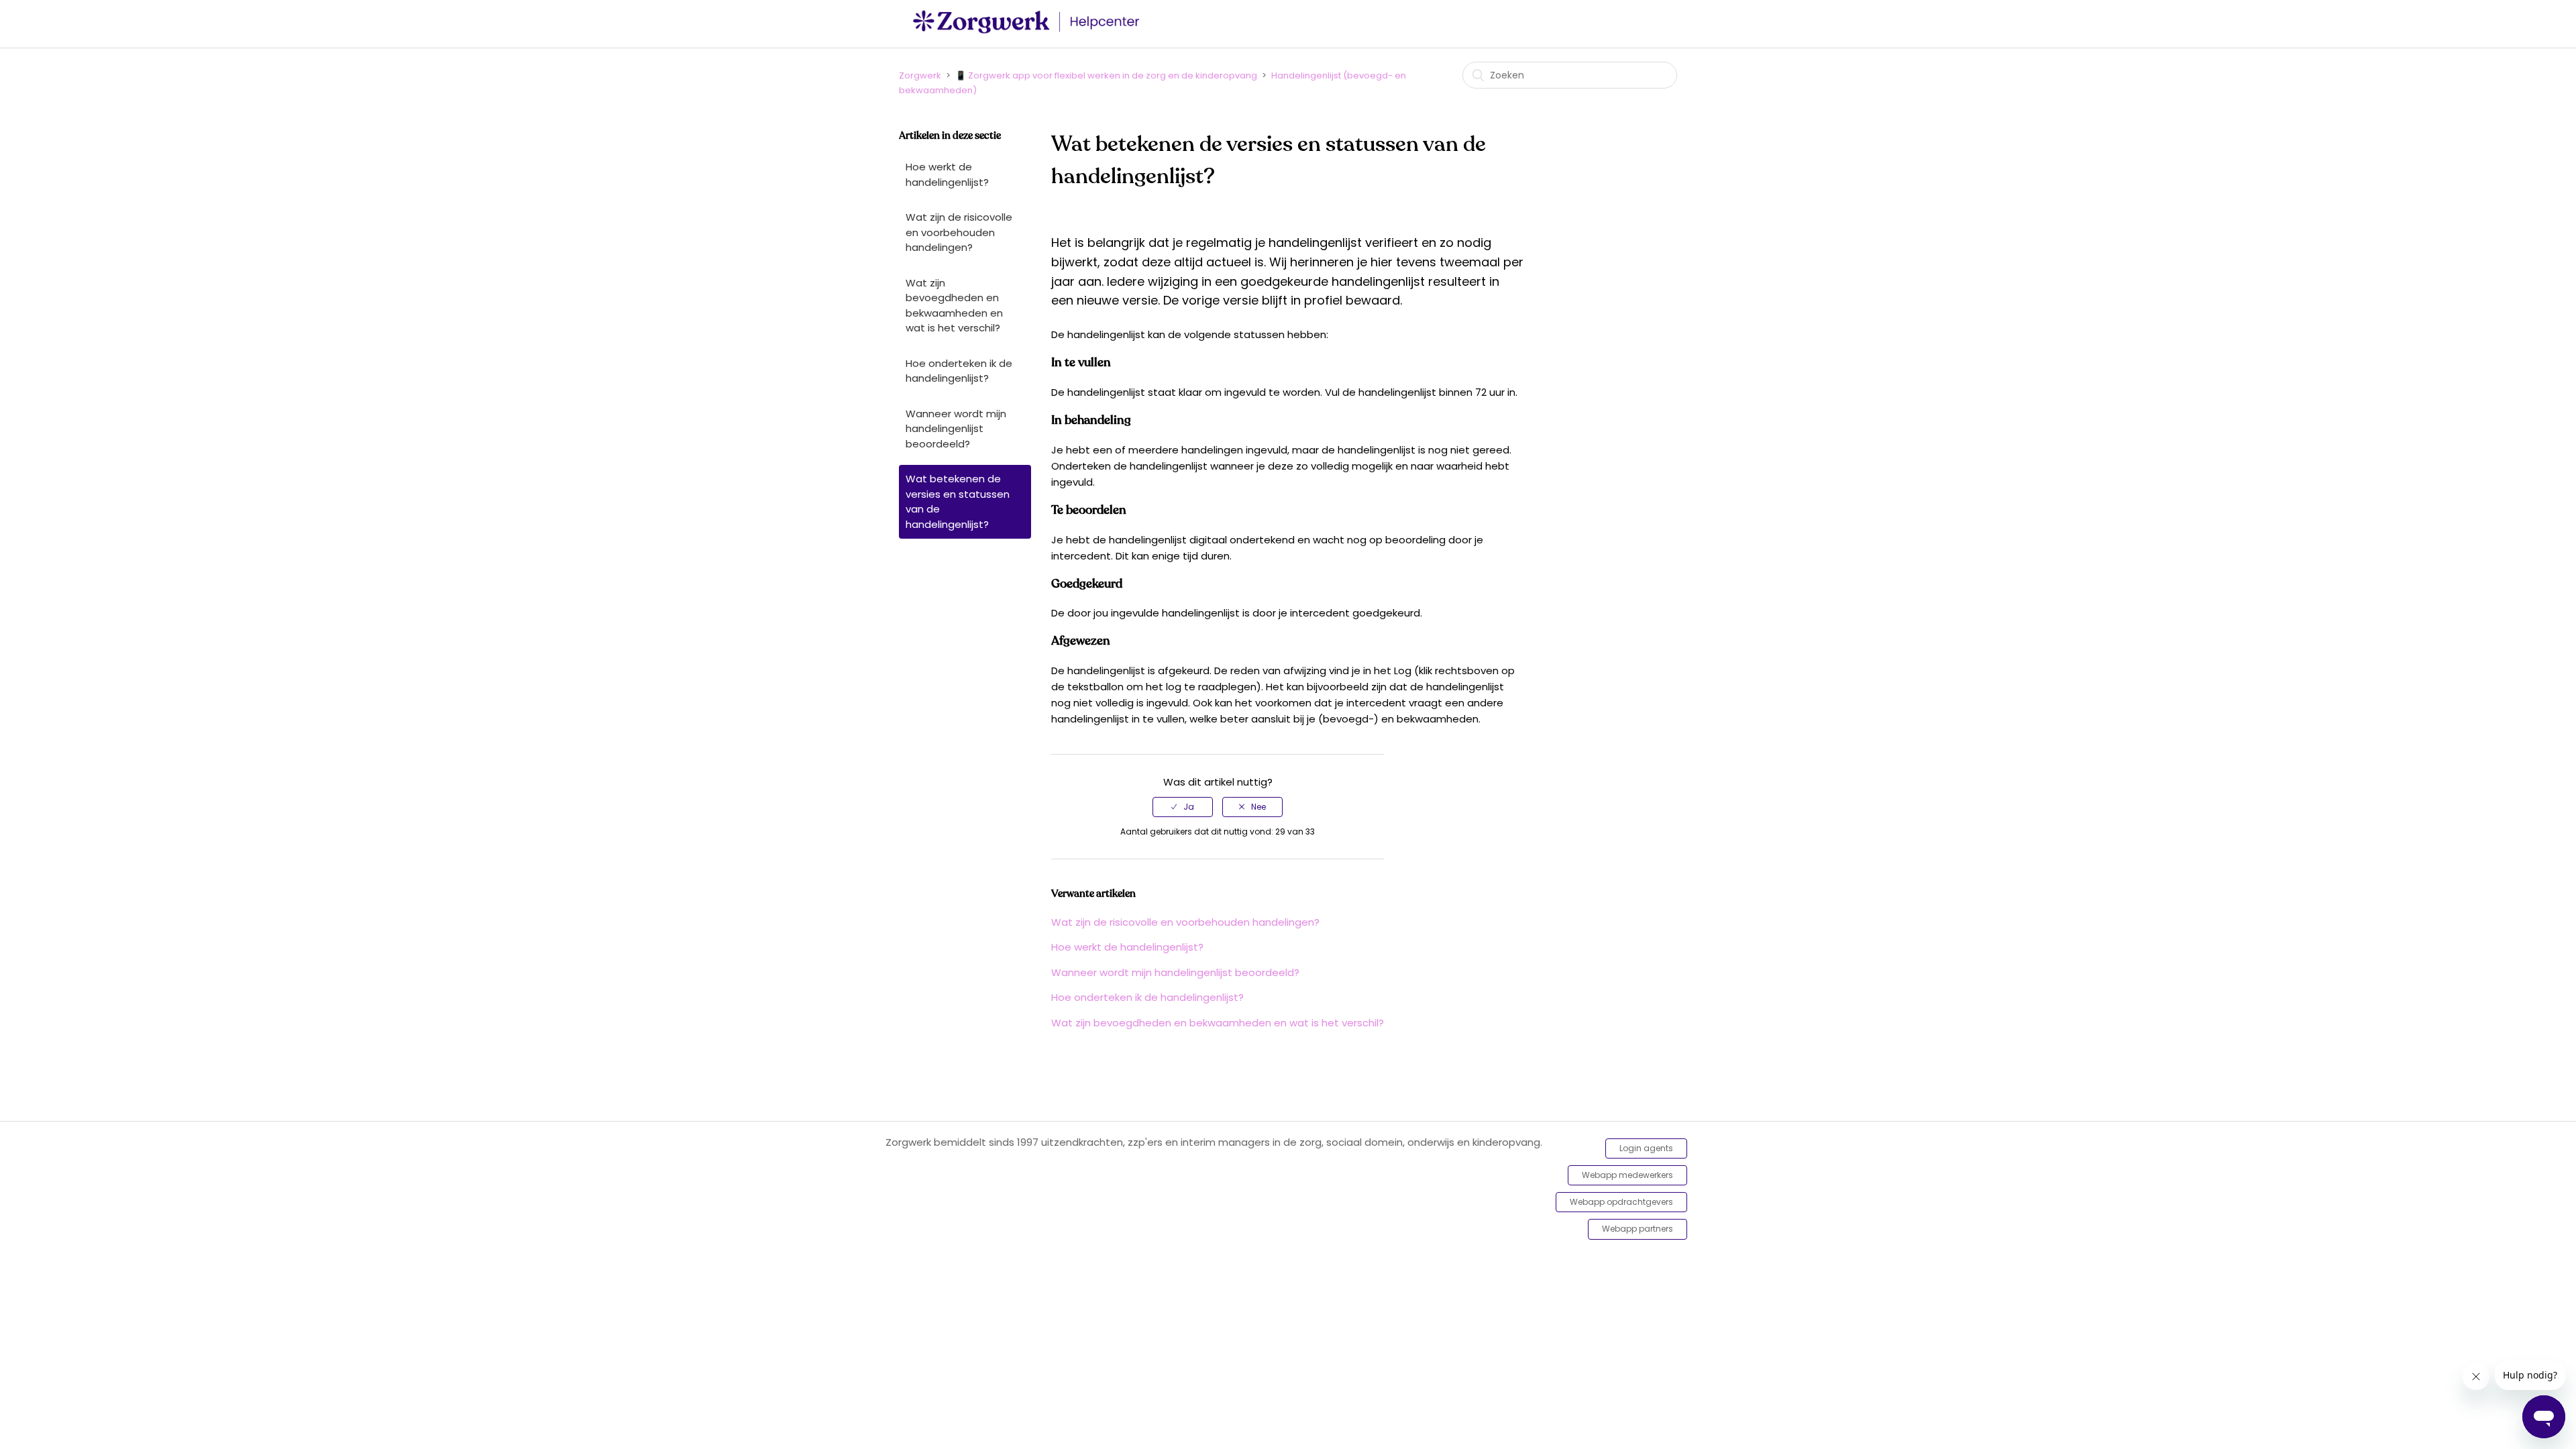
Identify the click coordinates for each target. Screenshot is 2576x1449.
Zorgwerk (920, 75)
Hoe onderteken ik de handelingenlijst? (959, 371)
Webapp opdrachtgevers (1621, 1202)
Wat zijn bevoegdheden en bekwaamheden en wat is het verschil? (954, 306)
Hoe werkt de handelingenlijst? (947, 174)
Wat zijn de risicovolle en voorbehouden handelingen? (959, 232)
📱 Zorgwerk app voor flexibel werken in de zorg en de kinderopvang (1106, 75)
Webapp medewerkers (1627, 1175)
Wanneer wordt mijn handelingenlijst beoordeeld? (956, 429)
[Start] (1030, 31)
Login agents (1646, 1148)
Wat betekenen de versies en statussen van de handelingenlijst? (958, 501)
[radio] (1183, 807)
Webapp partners (1638, 1229)
